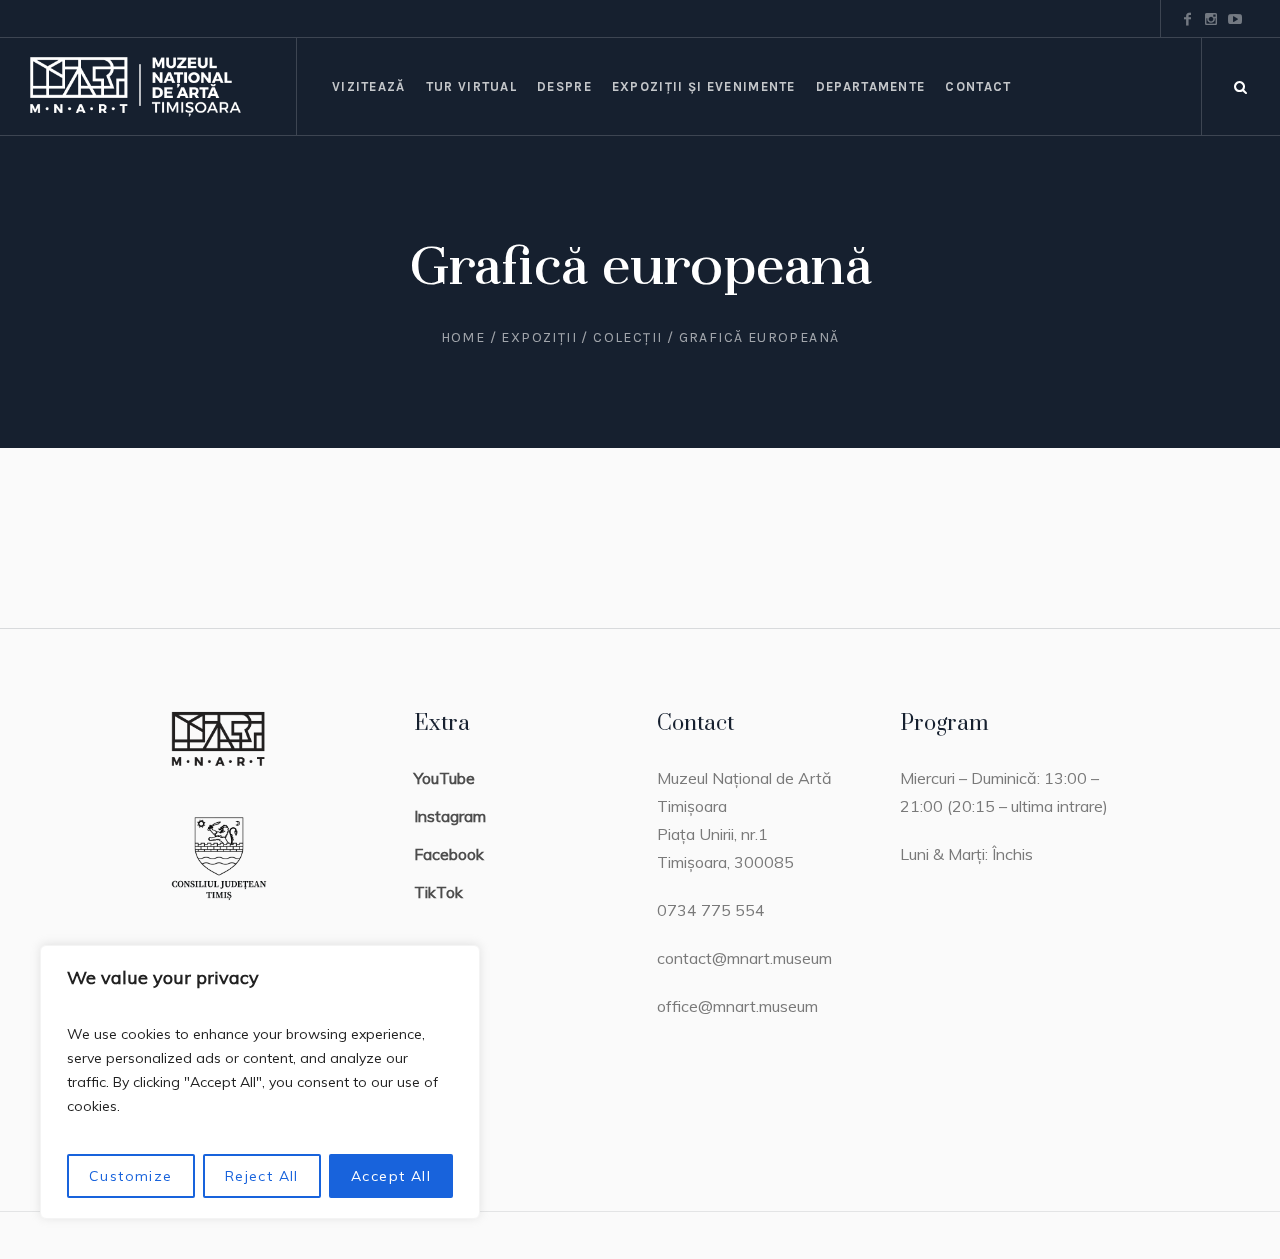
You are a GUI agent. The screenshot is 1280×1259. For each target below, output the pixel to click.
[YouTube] (1235, 19)
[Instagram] (1211, 19)
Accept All (391, 1176)
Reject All (262, 1176)
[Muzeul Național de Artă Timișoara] (163, 86)
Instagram (450, 816)
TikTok (438, 892)
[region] (260, 1082)
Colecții (627, 337)
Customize (131, 1176)
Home (463, 337)
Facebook (449, 854)
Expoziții (539, 337)
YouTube (444, 778)
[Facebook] (1187, 19)
